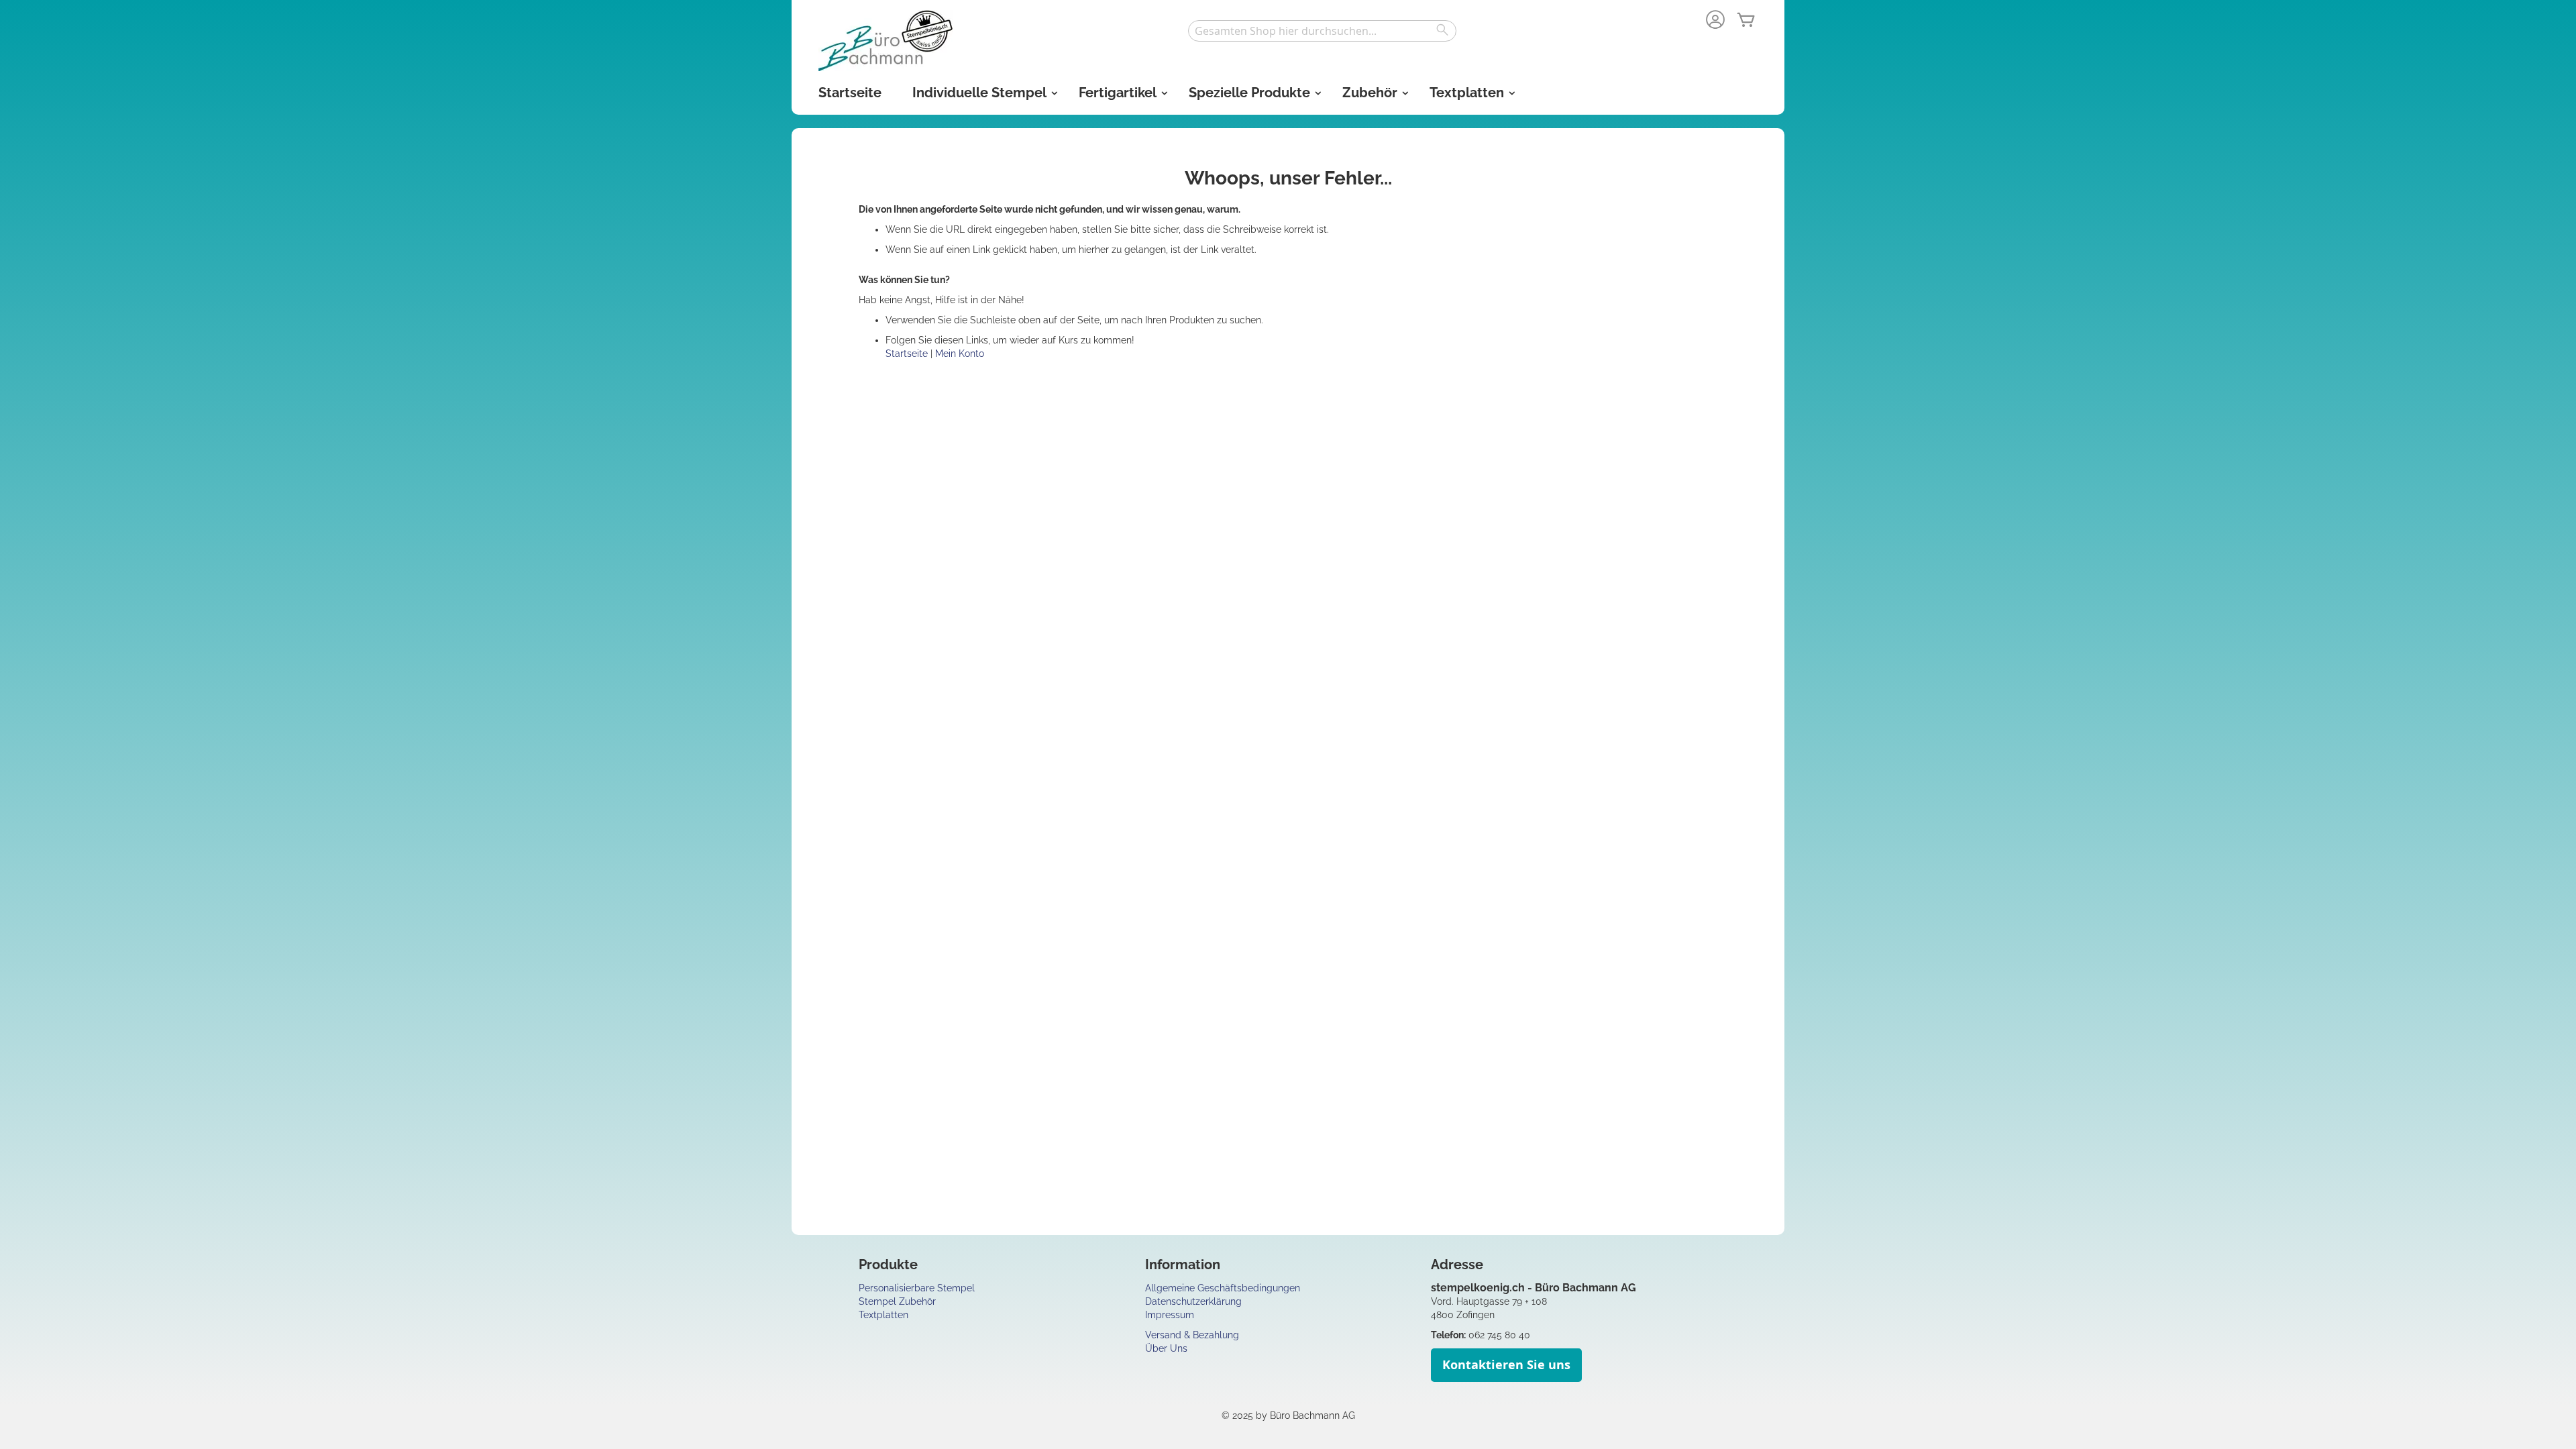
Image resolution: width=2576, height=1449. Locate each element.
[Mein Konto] (1715, 21)
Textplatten (883, 1315)
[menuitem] (850, 93)
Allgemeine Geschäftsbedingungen (1223, 1288)
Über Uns (1166, 1348)
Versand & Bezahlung (1192, 1335)
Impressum (1170, 1315)
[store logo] (885, 41)
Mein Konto (960, 354)
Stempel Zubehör (897, 1301)
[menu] (1288, 93)
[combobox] (1322, 31)
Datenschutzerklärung (1193, 1301)
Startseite (908, 354)
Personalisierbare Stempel (917, 1288)
